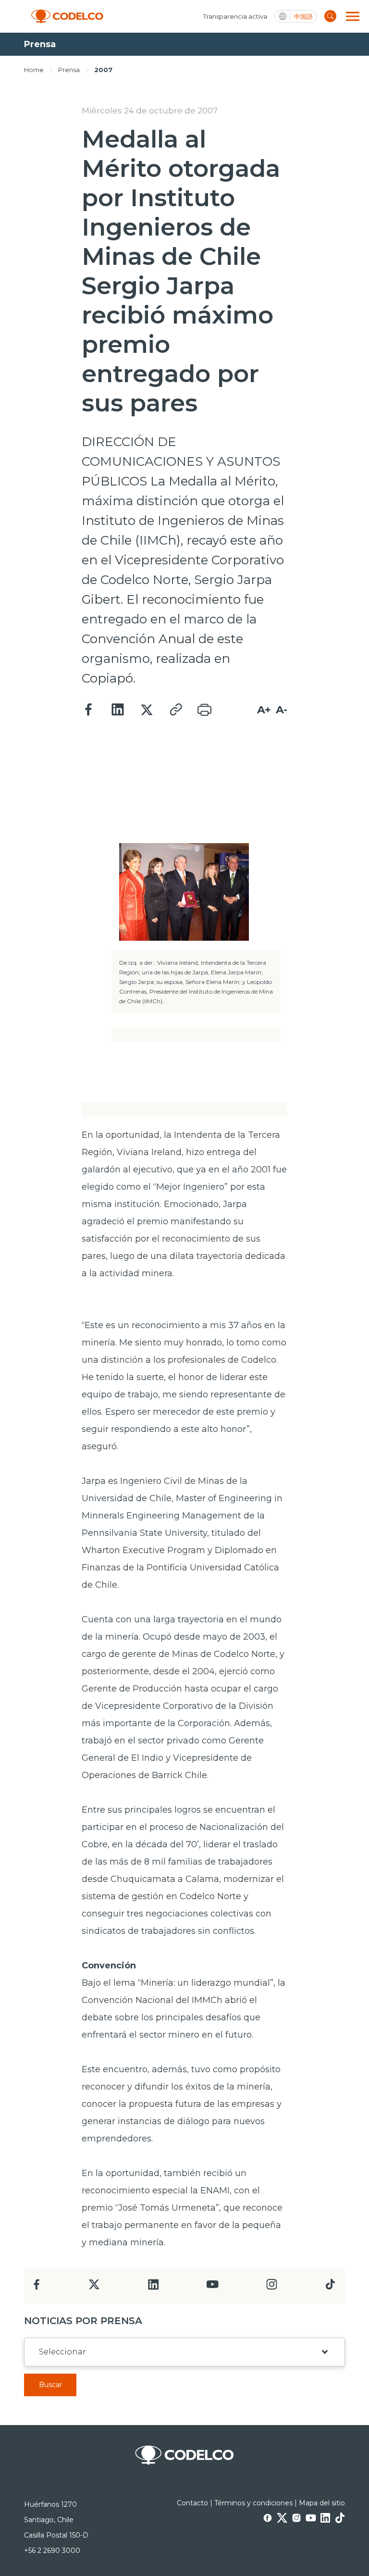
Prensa (69, 70)
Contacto (192, 2503)
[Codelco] (67, 17)
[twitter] (94, 2288)
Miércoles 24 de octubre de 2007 (150, 111)
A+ (264, 710)
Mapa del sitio (322, 2503)
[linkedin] (154, 2287)
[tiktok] (330, 2287)
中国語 (303, 17)
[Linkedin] (118, 710)
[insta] (272, 2287)
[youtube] (212, 2287)
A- (282, 710)
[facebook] (37, 2287)
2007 (103, 70)
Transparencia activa (235, 16)
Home (34, 70)
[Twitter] (147, 710)
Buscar (50, 2385)
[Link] (175, 710)
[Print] (204, 710)
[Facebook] (89, 710)
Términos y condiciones (253, 2503)
